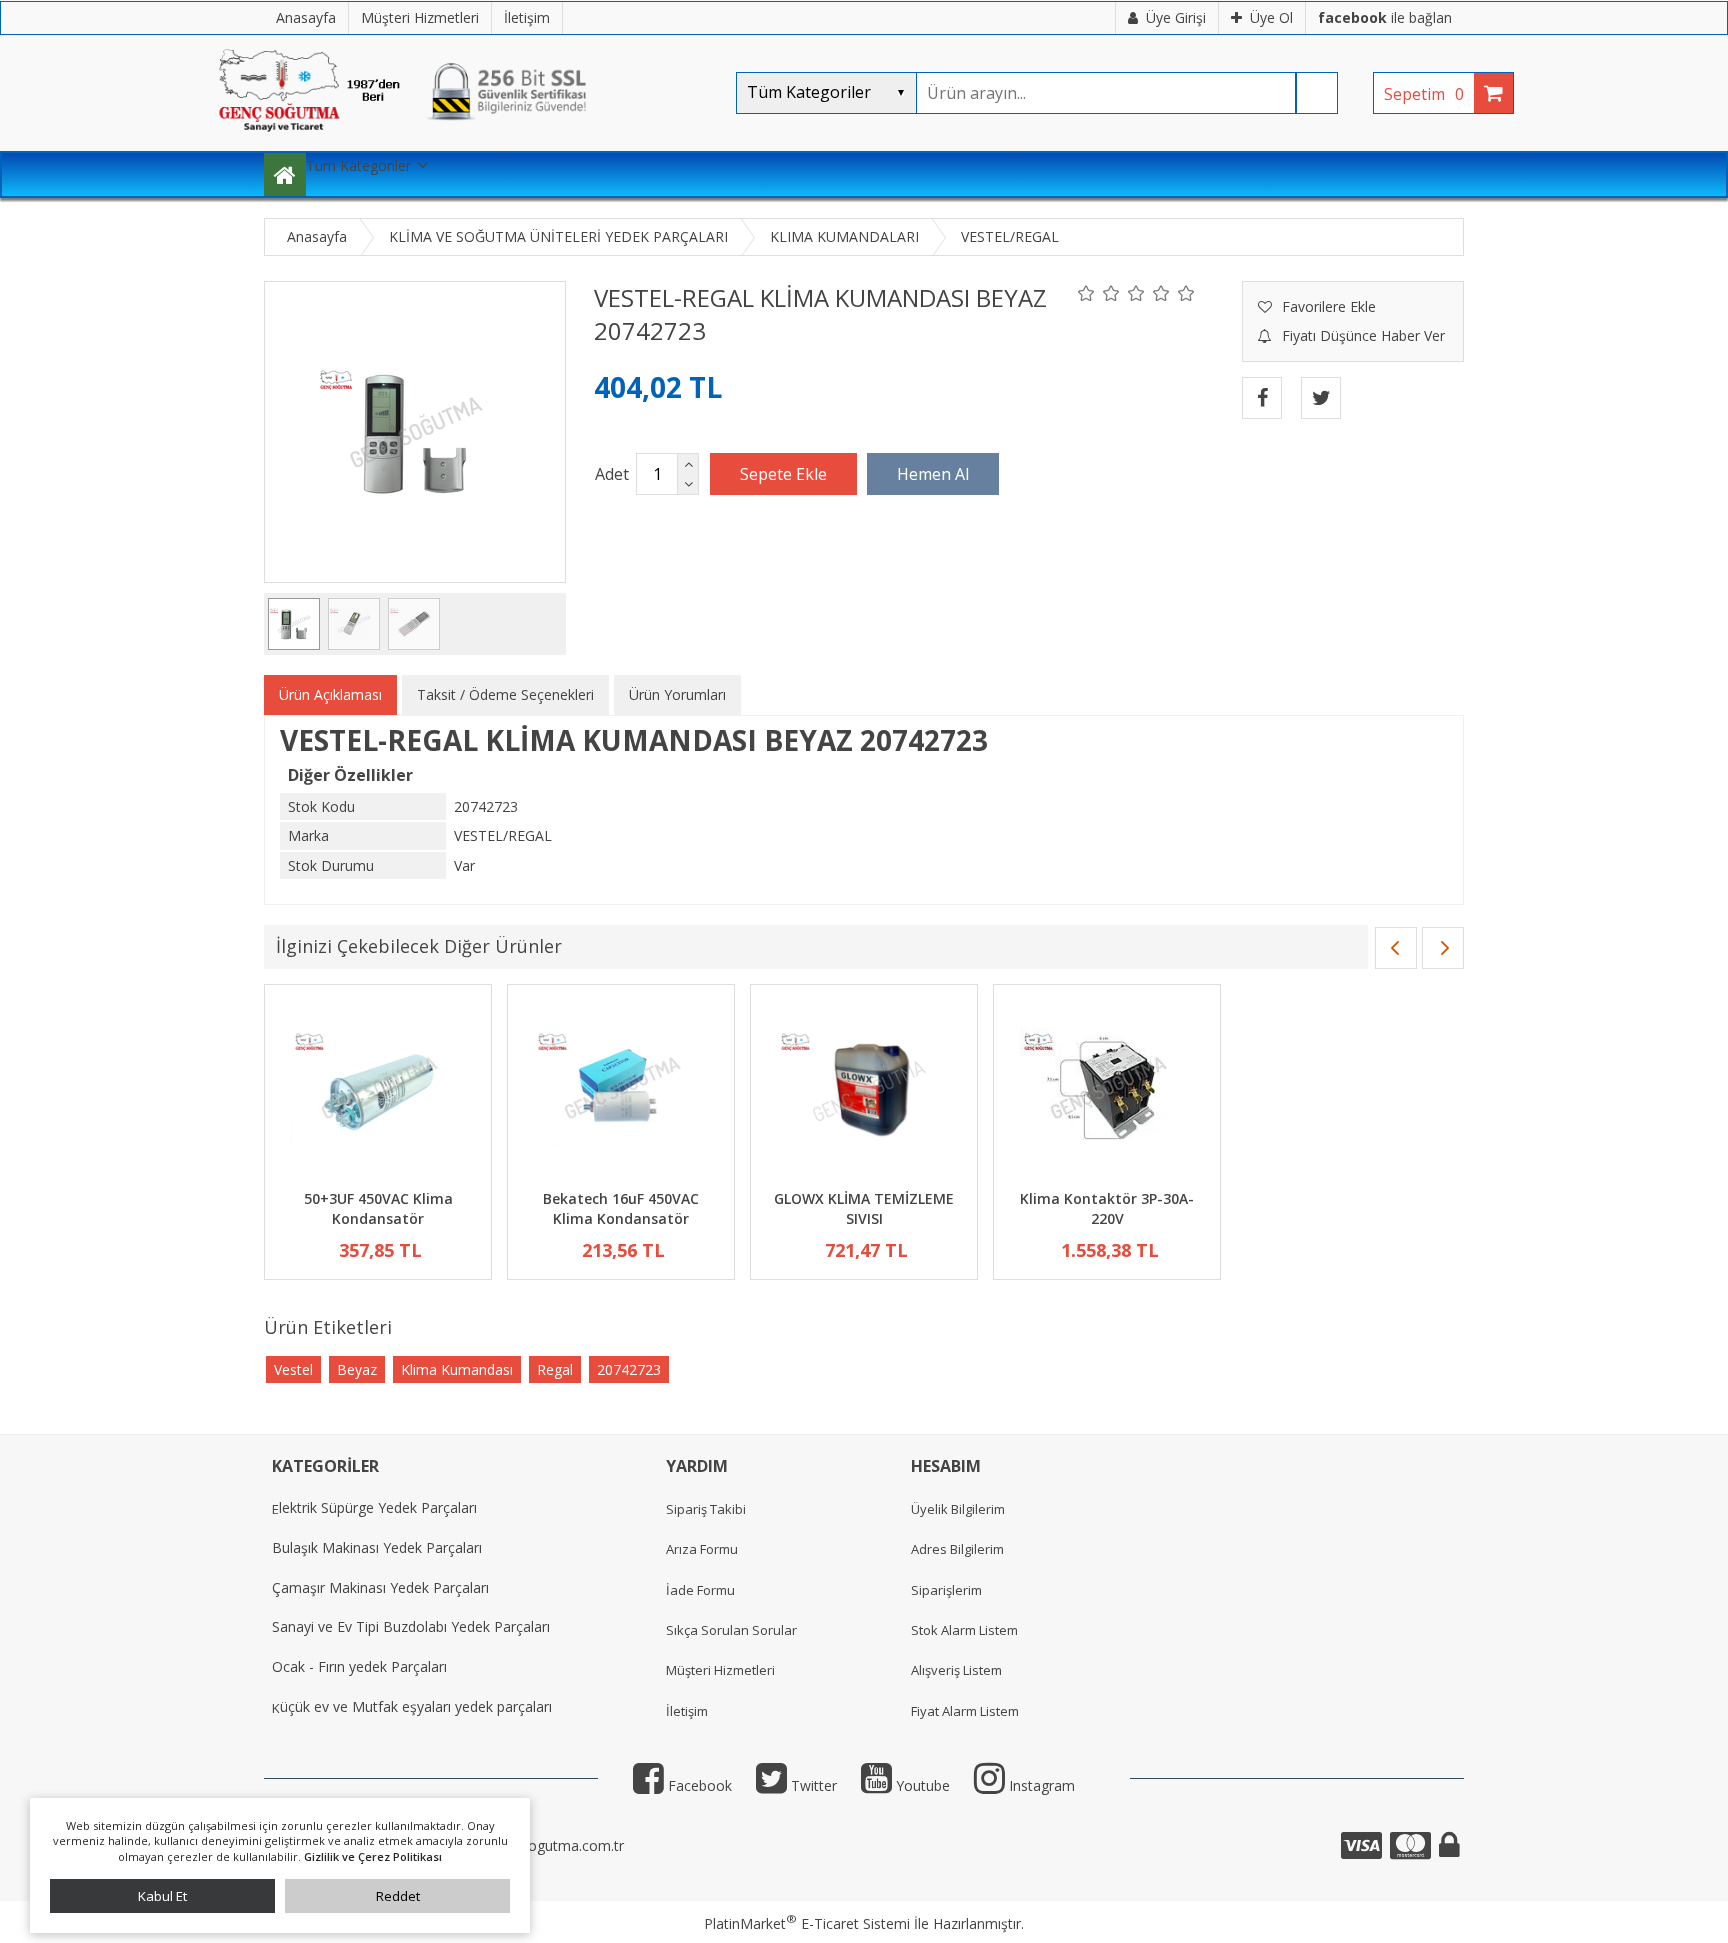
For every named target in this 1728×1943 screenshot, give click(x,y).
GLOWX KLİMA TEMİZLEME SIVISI (864, 1208)
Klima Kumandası (457, 1369)
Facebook (698, 1785)
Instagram (1040, 1785)
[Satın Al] (933, 474)
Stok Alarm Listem (964, 1630)
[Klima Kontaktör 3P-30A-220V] (1107, 1090)
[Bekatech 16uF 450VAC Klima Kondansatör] (621, 1090)
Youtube (921, 1785)
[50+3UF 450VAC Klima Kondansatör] (378, 1090)
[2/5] (1099, 293)
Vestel (293, 1369)
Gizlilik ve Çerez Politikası (373, 1856)
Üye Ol (1271, 17)
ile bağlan (1385, 17)
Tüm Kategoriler (358, 165)
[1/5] (1086, 293)
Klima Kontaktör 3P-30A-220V (1107, 1208)
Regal (555, 1369)
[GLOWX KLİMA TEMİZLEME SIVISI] (864, 1090)
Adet (612, 474)
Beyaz (357, 1369)
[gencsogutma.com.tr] (464, 140)
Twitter (812, 1785)
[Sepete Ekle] (783, 474)
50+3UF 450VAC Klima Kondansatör (378, 1208)
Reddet (398, 1896)
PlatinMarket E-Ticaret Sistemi (807, 1923)
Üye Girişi (1176, 17)
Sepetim (1424, 94)
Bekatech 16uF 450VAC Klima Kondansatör (621, 1208)
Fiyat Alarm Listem (965, 1711)
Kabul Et (162, 1896)
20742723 (629, 1369)
